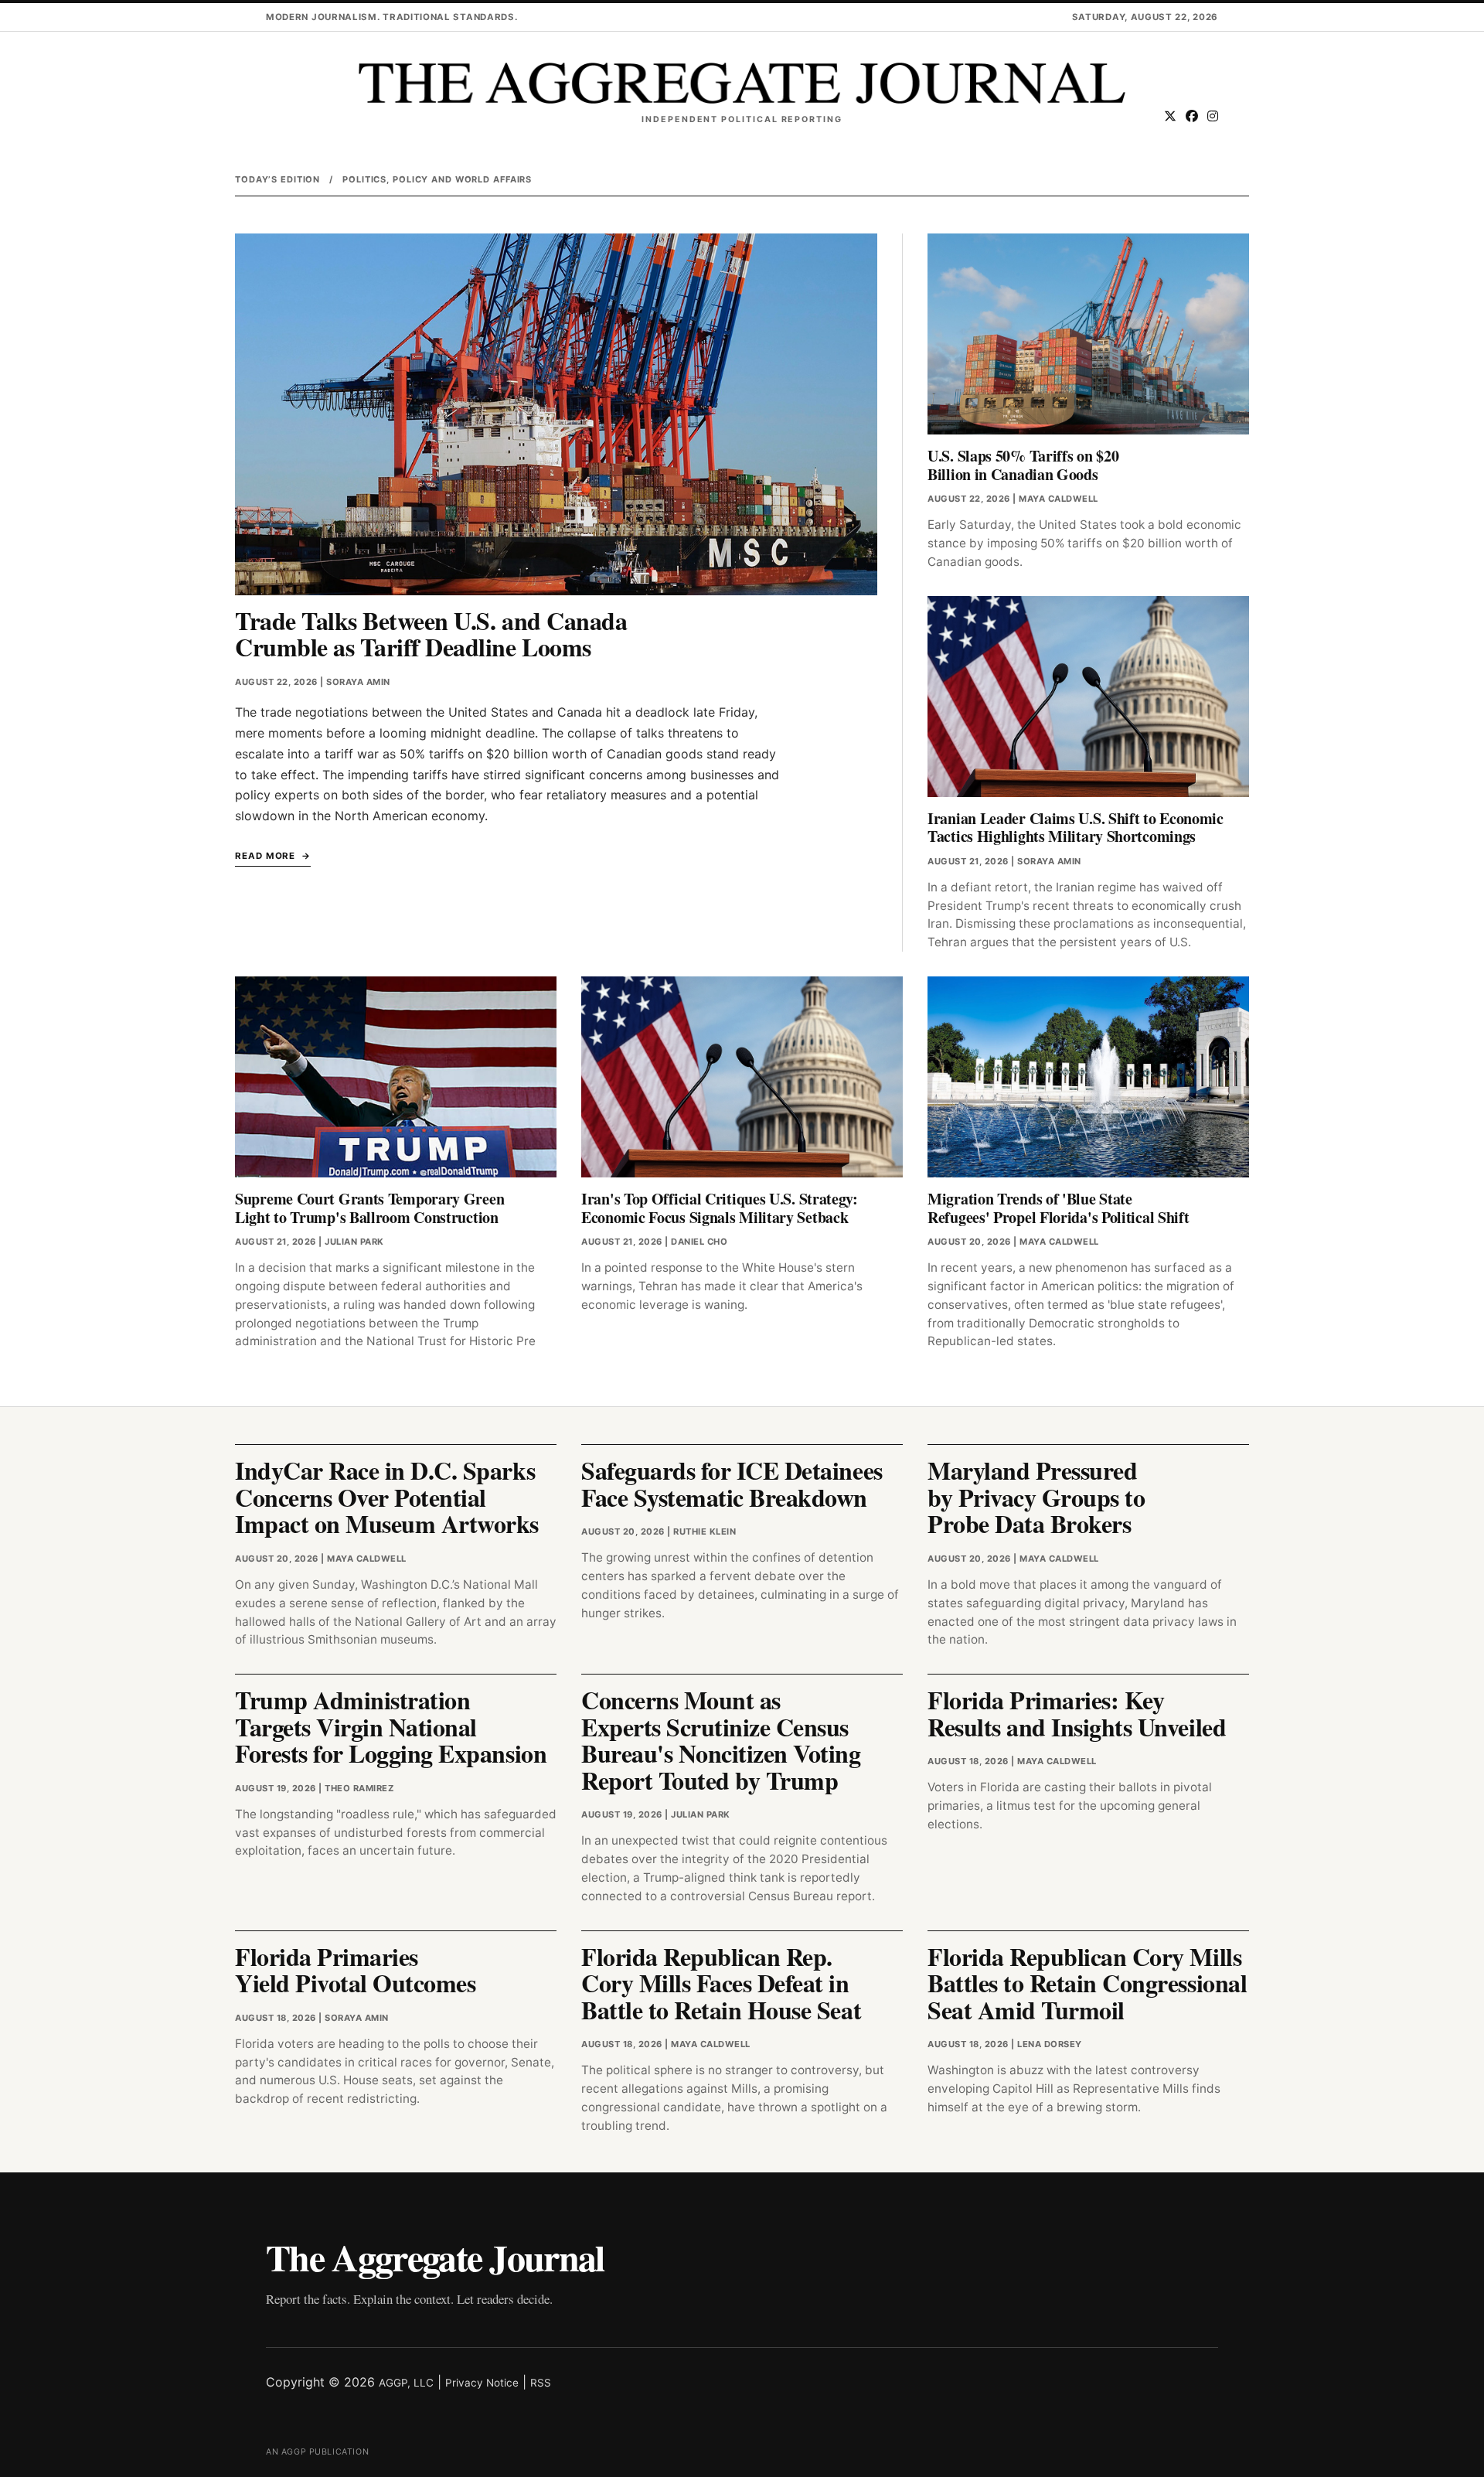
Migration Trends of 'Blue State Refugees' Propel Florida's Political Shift (1058, 1208)
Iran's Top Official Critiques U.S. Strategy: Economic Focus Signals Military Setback (720, 1208)
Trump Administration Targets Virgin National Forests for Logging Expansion (391, 1726)
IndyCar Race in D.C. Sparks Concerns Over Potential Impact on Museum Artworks (387, 1497)
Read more (265, 856)
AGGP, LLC (406, 2383)
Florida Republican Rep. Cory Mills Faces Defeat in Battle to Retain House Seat (721, 1983)
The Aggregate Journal (435, 2257)
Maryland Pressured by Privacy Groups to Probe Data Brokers (1036, 1497)
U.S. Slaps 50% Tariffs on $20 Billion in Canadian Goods (1023, 465)
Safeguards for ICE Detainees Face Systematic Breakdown (732, 1484)
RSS (541, 2383)
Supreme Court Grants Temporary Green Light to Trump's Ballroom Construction (369, 1208)
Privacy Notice (482, 2383)
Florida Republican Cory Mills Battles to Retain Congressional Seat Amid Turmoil (1087, 1983)
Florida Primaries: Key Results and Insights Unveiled (1077, 1713)
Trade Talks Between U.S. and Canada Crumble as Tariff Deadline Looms (431, 634)
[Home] (742, 83)
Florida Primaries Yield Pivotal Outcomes (355, 1970)
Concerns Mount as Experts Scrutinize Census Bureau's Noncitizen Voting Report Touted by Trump (721, 1740)
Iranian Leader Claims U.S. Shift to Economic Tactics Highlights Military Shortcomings (1076, 828)
